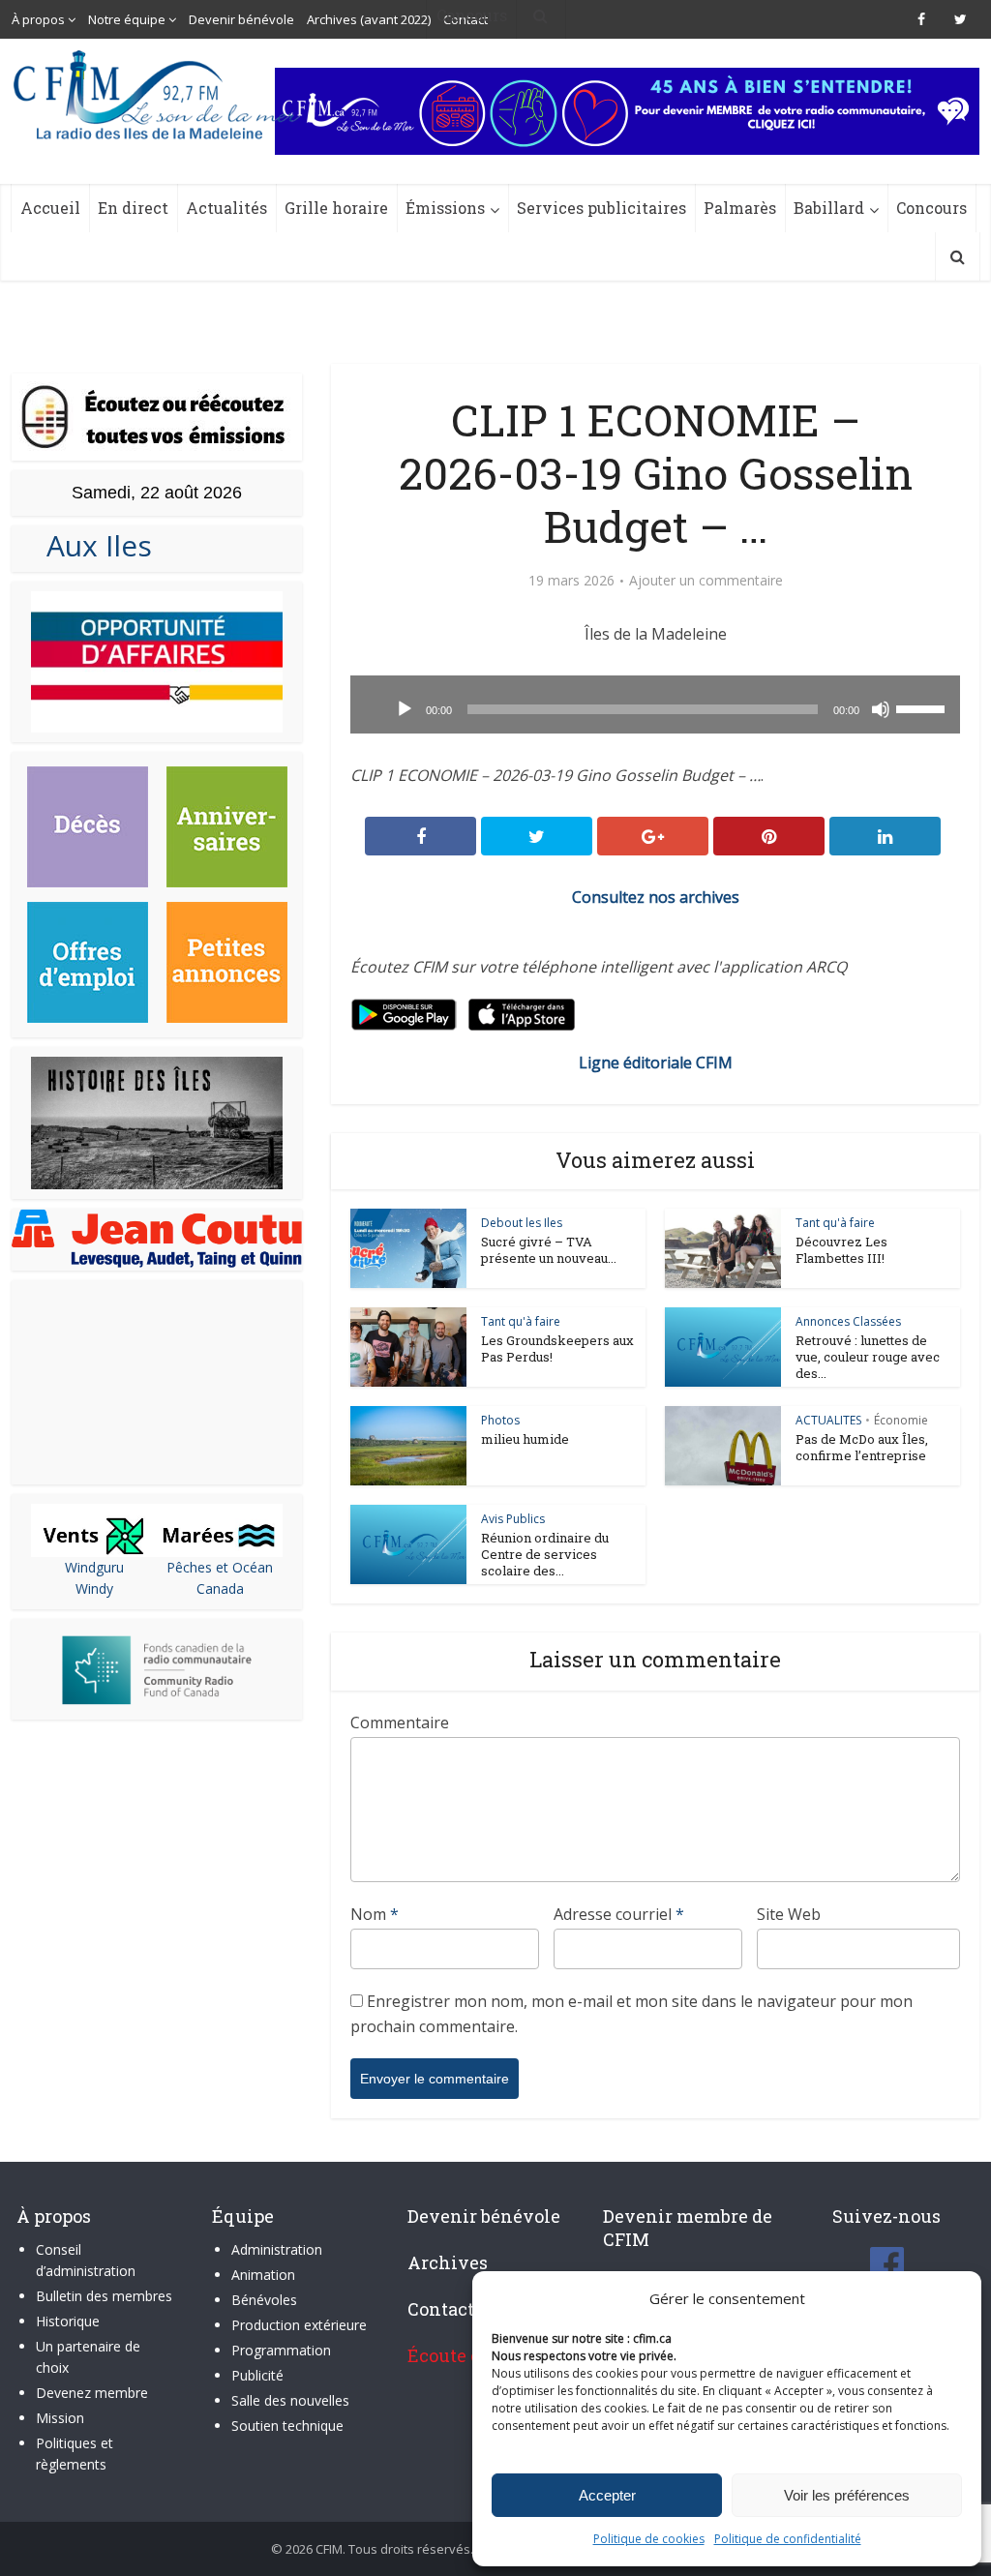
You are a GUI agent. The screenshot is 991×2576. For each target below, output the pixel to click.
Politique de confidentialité (788, 2539)
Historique (68, 2321)
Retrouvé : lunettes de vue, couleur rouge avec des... (868, 1357)
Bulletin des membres (104, 2296)
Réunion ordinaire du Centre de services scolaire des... (545, 1554)
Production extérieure (299, 2325)
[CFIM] (159, 95)
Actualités (226, 208)
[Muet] (881, 709)
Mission (60, 2418)
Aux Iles (91, 545)
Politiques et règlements (75, 2454)
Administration (277, 2249)
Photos (500, 1420)
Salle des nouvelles (290, 2400)
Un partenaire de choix (88, 2357)
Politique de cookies (649, 2539)
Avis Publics (513, 1519)
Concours (931, 208)
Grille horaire (336, 208)
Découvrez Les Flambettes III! (841, 1250)
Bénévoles (264, 2300)
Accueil (50, 208)
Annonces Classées (848, 1321)
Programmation (281, 2350)
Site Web (789, 1914)
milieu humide (525, 1439)
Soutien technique (287, 2426)
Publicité (257, 2375)
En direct (133, 208)
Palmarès (740, 208)
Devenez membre (92, 2393)
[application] (655, 704)
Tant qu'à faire (835, 1223)
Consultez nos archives (656, 897)
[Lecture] (405, 709)
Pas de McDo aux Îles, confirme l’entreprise (862, 1447)
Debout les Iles (522, 1223)
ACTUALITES (828, 1420)
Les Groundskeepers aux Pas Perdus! (557, 1348)
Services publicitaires (601, 208)
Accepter (607, 2495)
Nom (375, 1914)
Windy (94, 1588)
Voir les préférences (847, 2495)
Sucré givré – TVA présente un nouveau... (549, 1250)
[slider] (923, 707)
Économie (901, 1420)
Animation (263, 2275)
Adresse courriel (619, 1914)
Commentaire (400, 1722)
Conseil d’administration (86, 2260)
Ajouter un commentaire (706, 581)
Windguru (94, 1567)
